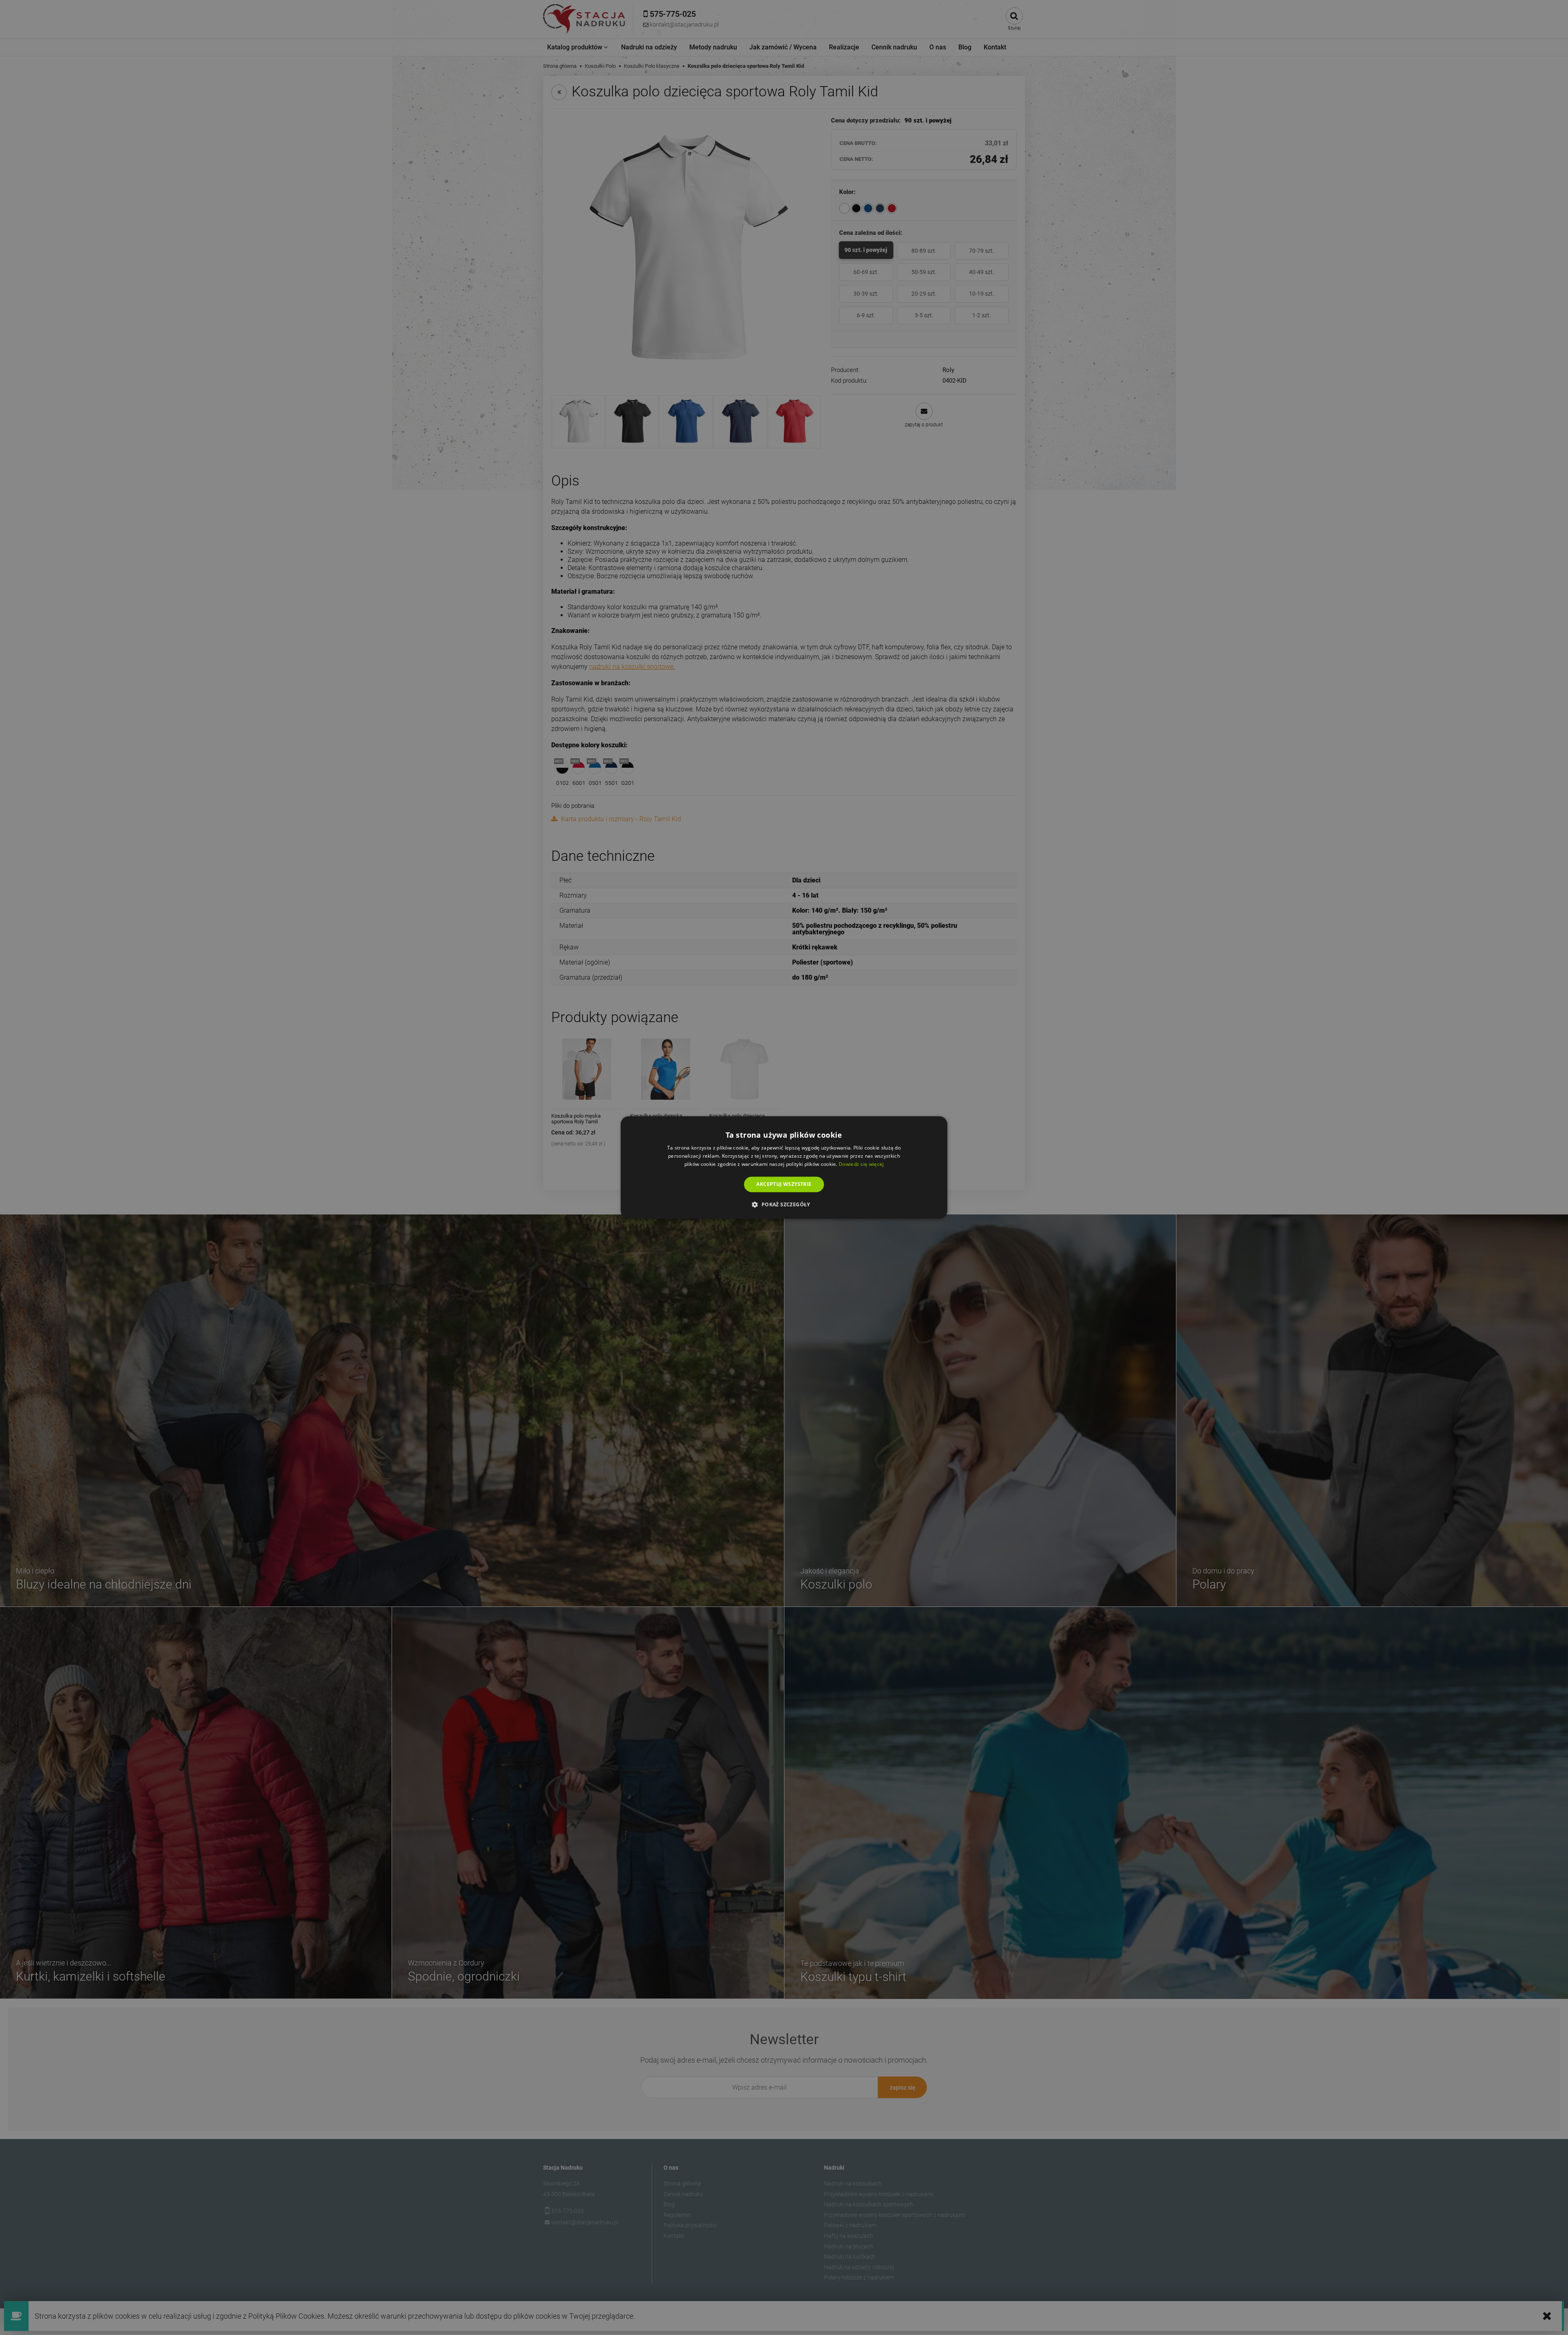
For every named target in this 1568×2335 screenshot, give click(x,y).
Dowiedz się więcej (861, 1164)
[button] (784, 1205)
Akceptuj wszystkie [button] (784, 1184)
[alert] (784, 1167)
